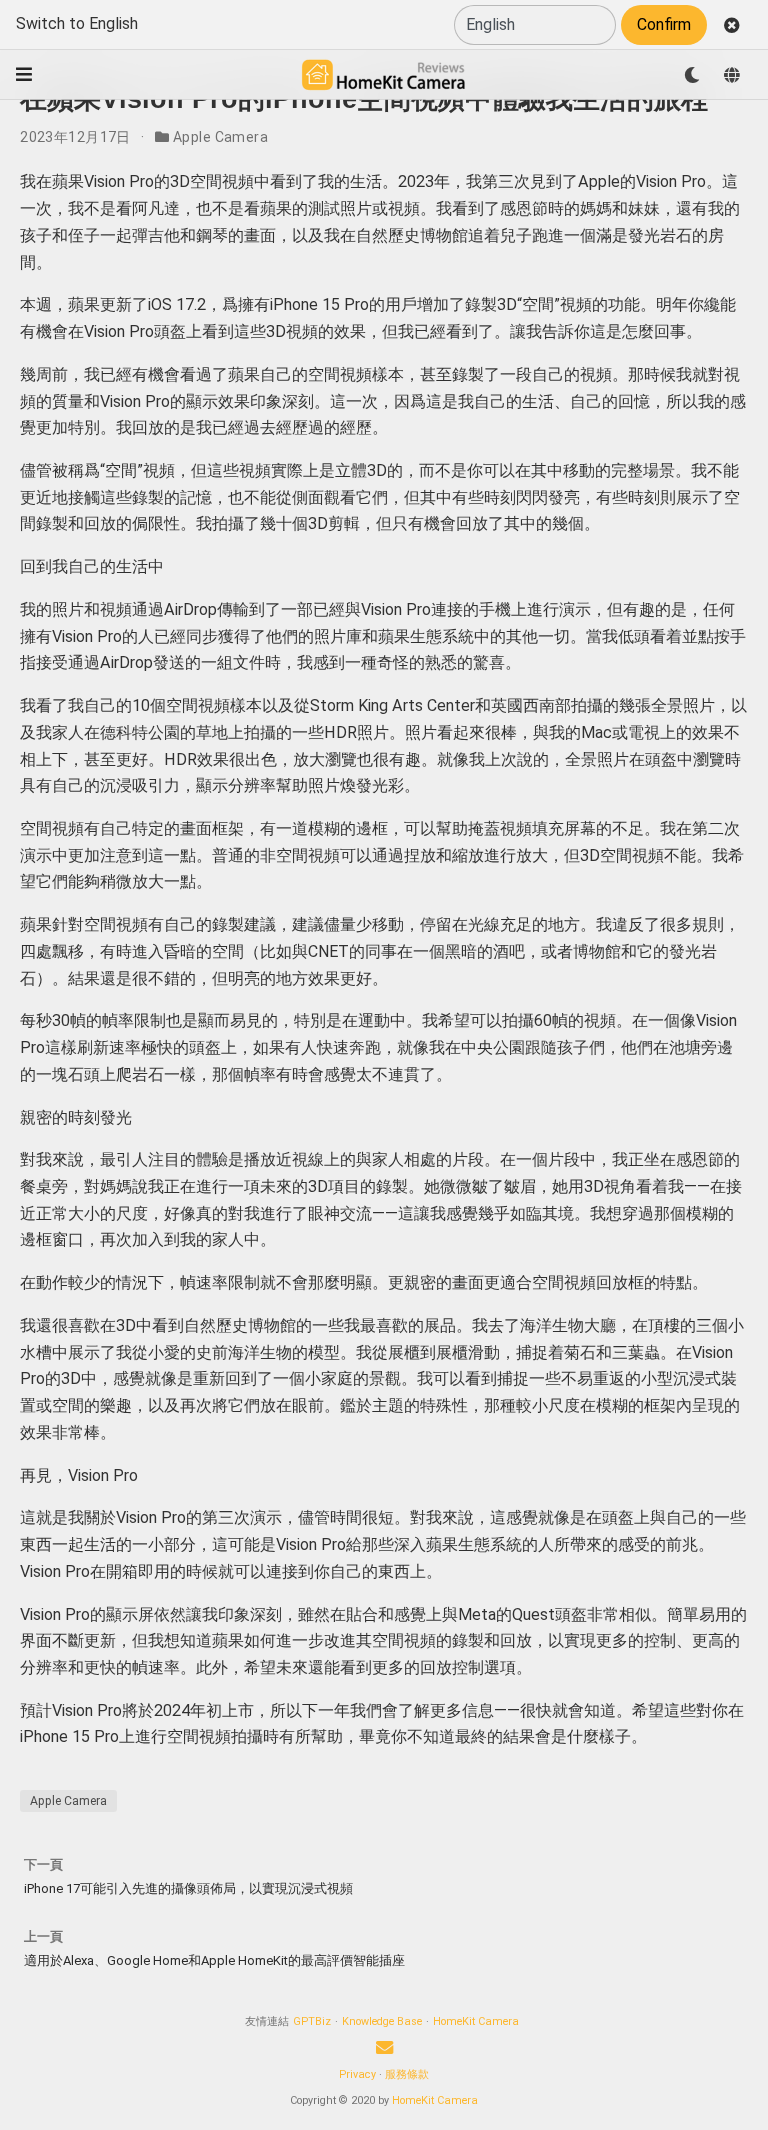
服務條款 (407, 2074)
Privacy (357, 2074)
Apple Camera (220, 137)
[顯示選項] (692, 75)
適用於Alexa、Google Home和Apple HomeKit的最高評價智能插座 (214, 1960)
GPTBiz (312, 2021)
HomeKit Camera (476, 2021)
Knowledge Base (382, 2021)
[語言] (732, 75)
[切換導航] (24, 74)
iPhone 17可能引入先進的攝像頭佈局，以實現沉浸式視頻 (188, 1888)
